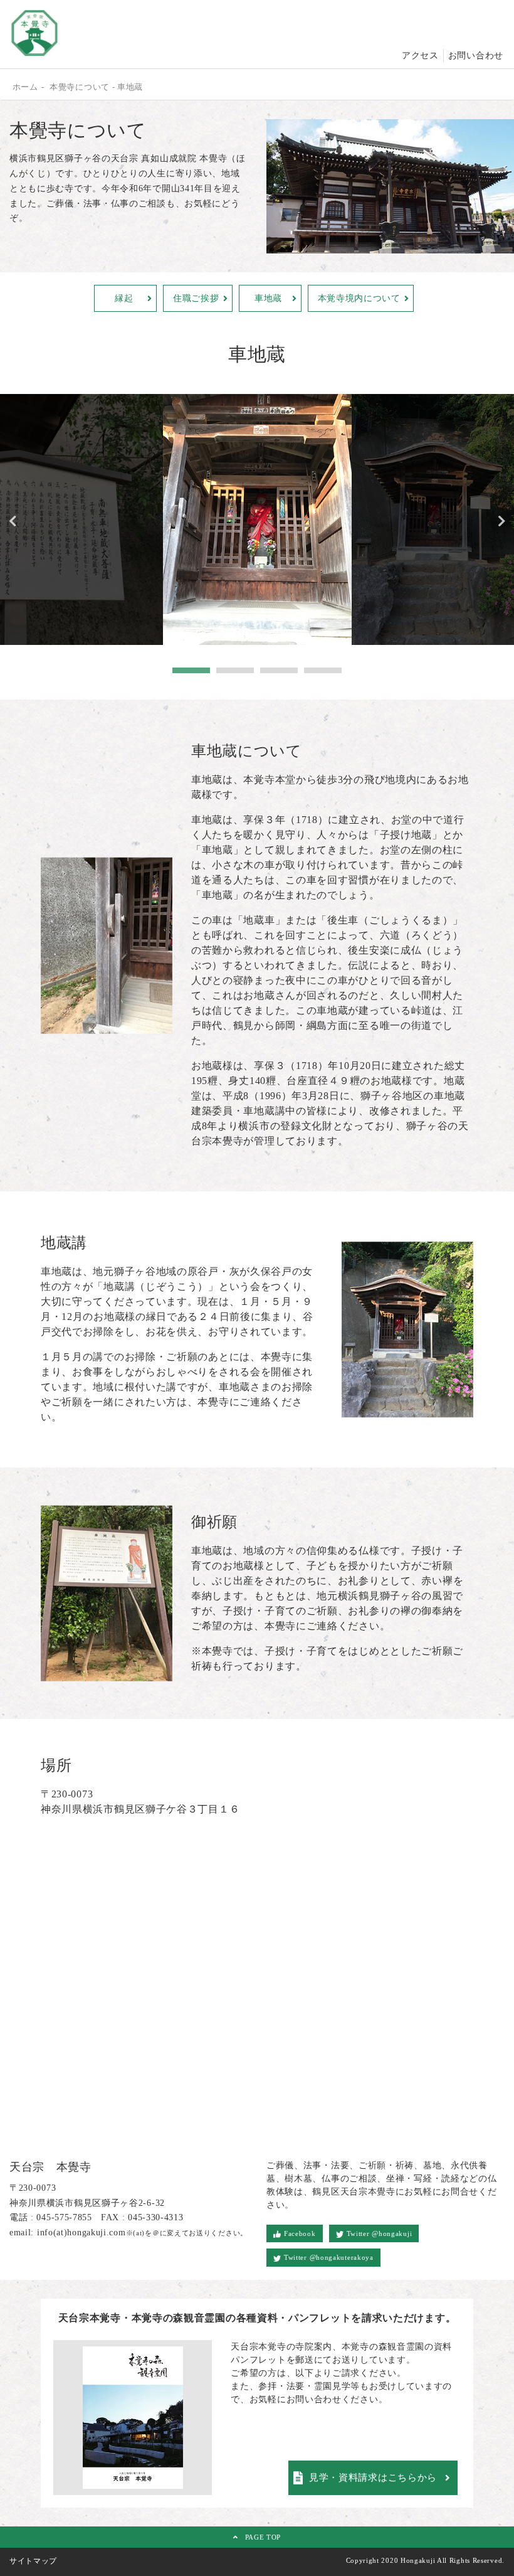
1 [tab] (191, 671)
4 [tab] (323, 671)
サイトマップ (33, 2561)
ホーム (25, 87)
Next (501, 521)
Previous (13, 521)
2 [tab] (235, 671)
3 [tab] (279, 671)
